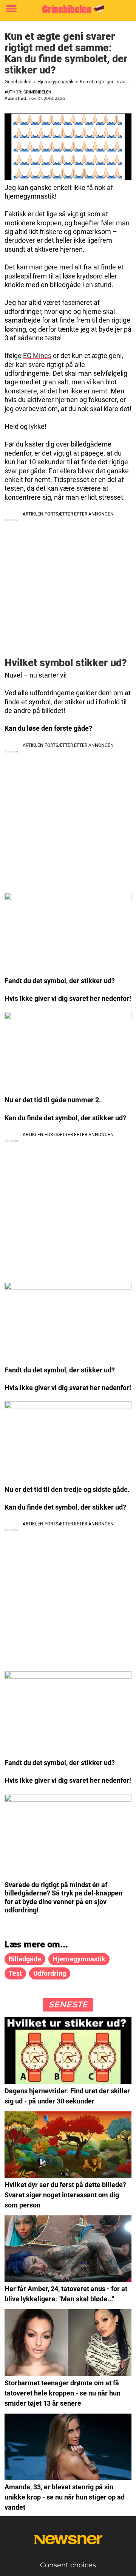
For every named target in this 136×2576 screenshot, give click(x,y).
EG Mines (37, 356)
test (15, 1973)
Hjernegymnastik (56, 82)
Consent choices (68, 2565)
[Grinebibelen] (68, 9)
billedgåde (25, 1959)
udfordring (50, 1973)
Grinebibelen (18, 82)
